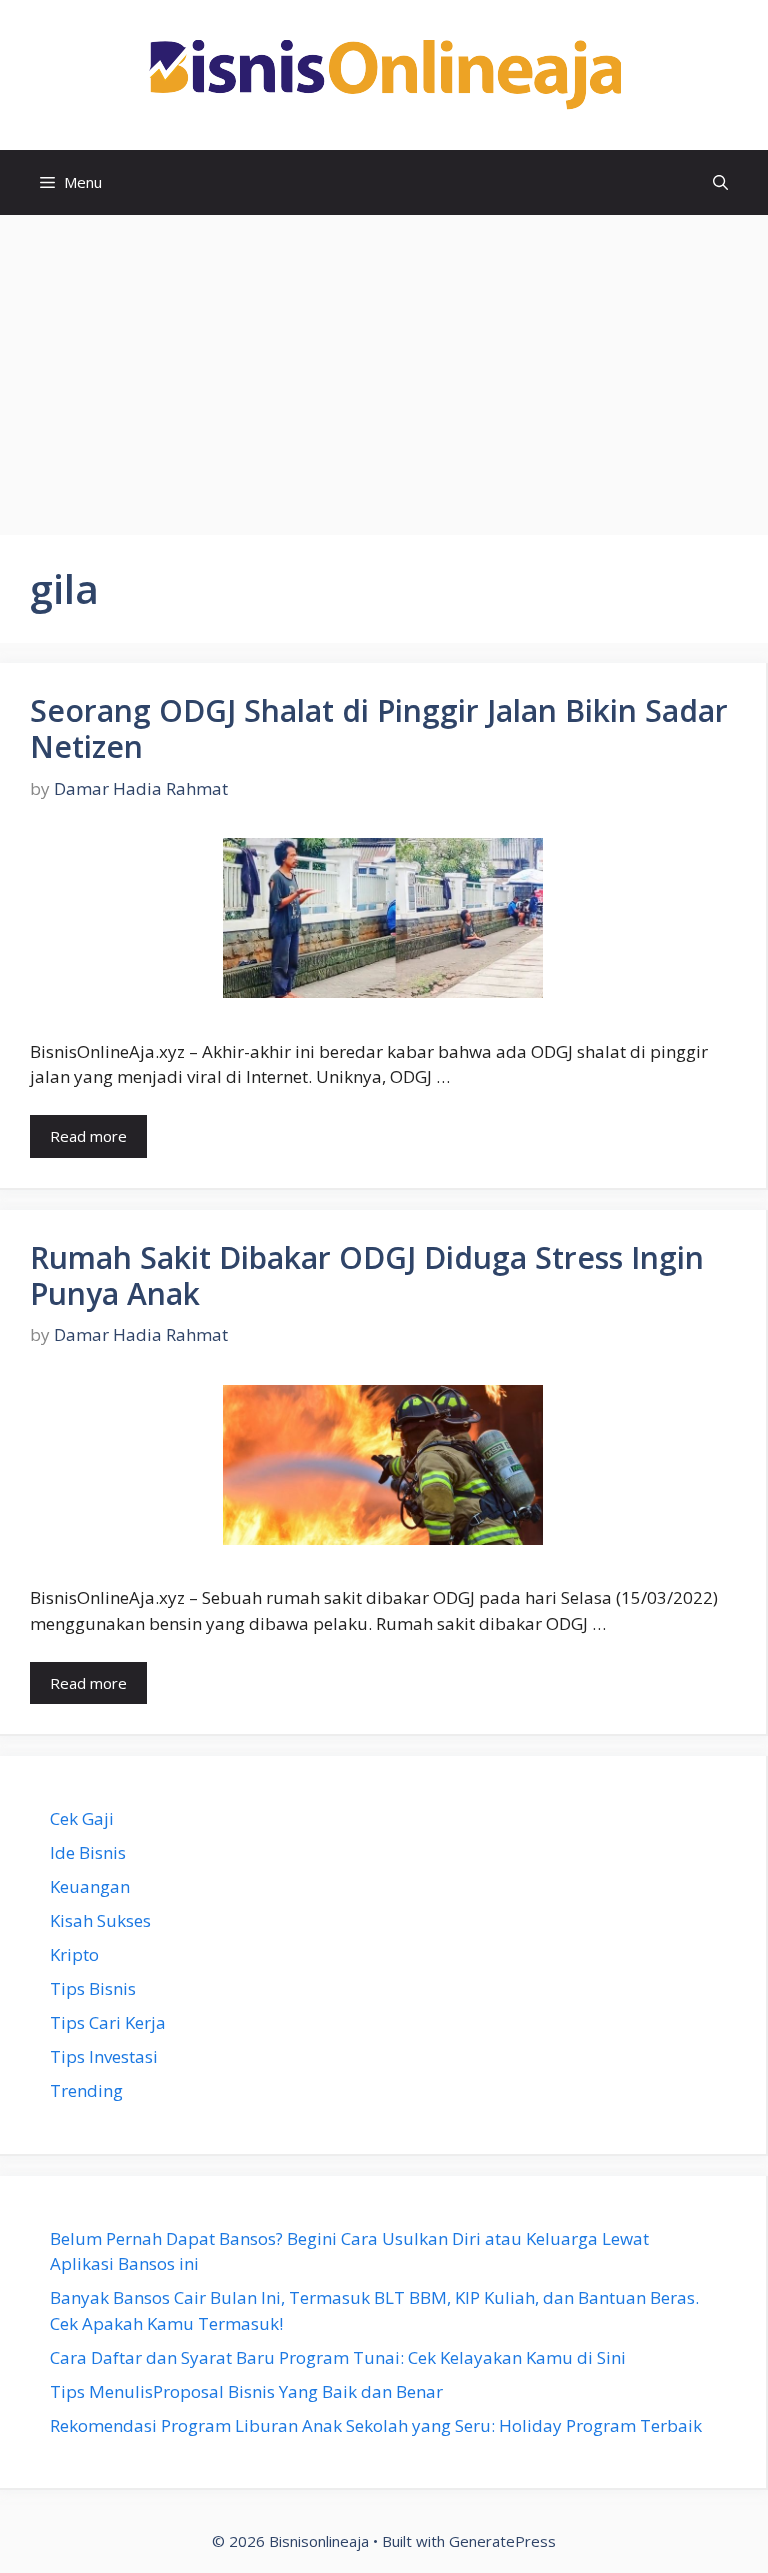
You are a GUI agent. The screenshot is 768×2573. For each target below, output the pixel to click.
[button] (720, 182)
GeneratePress (502, 2541)
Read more (88, 1136)
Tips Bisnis (93, 1988)
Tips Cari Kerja (108, 2022)
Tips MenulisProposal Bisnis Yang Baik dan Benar (246, 2391)
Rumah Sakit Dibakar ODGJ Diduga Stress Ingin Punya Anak (367, 1275)
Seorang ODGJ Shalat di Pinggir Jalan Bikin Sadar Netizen (379, 728)
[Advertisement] (384, 365)
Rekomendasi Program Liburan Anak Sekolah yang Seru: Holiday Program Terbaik (376, 2425)
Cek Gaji (82, 1818)
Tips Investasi (104, 2056)
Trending (86, 2090)
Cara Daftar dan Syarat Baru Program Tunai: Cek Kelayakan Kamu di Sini (338, 2357)
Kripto (74, 1954)
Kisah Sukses (100, 1920)
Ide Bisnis (88, 1852)
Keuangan (90, 1886)
